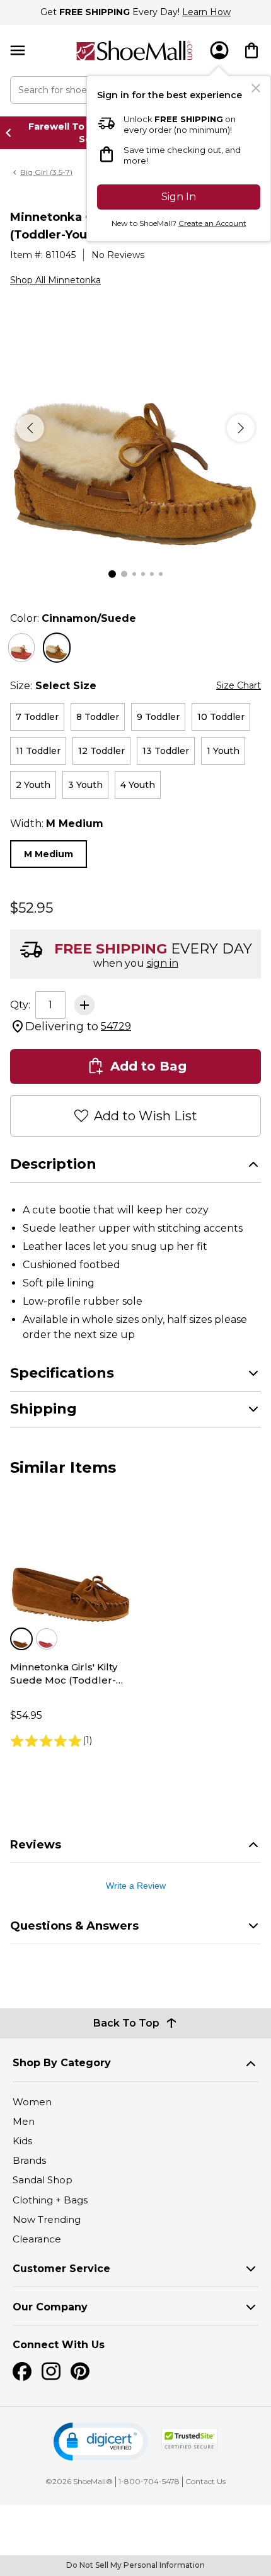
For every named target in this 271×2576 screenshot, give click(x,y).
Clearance (37, 2239)
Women (32, 2102)
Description (53, 1164)
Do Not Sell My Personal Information (135, 2565)
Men (24, 2121)
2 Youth (33, 785)
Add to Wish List (146, 1116)
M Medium (49, 854)
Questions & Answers (74, 1926)
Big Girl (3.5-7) (46, 172)
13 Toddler (166, 751)
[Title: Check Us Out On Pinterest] (80, 2371)
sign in (163, 963)
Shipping (43, 1409)
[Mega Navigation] (18, 51)
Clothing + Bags (50, 2200)
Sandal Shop (43, 2180)
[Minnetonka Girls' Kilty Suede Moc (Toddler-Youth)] (71, 1564)
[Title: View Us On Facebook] (22, 2371)
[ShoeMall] (134, 51)
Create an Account (212, 223)
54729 (116, 1026)
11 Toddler (38, 751)
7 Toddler (37, 717)
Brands (29, 2160)
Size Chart (239, 685)
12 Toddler (101, 751)
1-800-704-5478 (149, 2481)
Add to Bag (148, 1066)
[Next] (241, 428)
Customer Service (61, 2269)
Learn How (206, 12)
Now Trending (47, 2219)
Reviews (36, 1845)
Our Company (50, 2307)
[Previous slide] (12, 133)
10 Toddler (221, 717)
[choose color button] (21, 648)
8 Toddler (98, 717)
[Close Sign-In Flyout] (256, 88)
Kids (22, 2141)
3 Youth (85, 785)
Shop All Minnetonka (55, 280)
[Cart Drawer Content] (251, 50)
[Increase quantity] (84, 1005)
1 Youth (223, 751)
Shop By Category (62, 2063)
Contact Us (205, 2481)
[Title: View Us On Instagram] (51, 2371)
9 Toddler (158, 717)
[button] (101, 2442)
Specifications (62, 1373)
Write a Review (136, 1886)
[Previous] (30, 428)
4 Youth (138, 785)
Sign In (179, 197)
